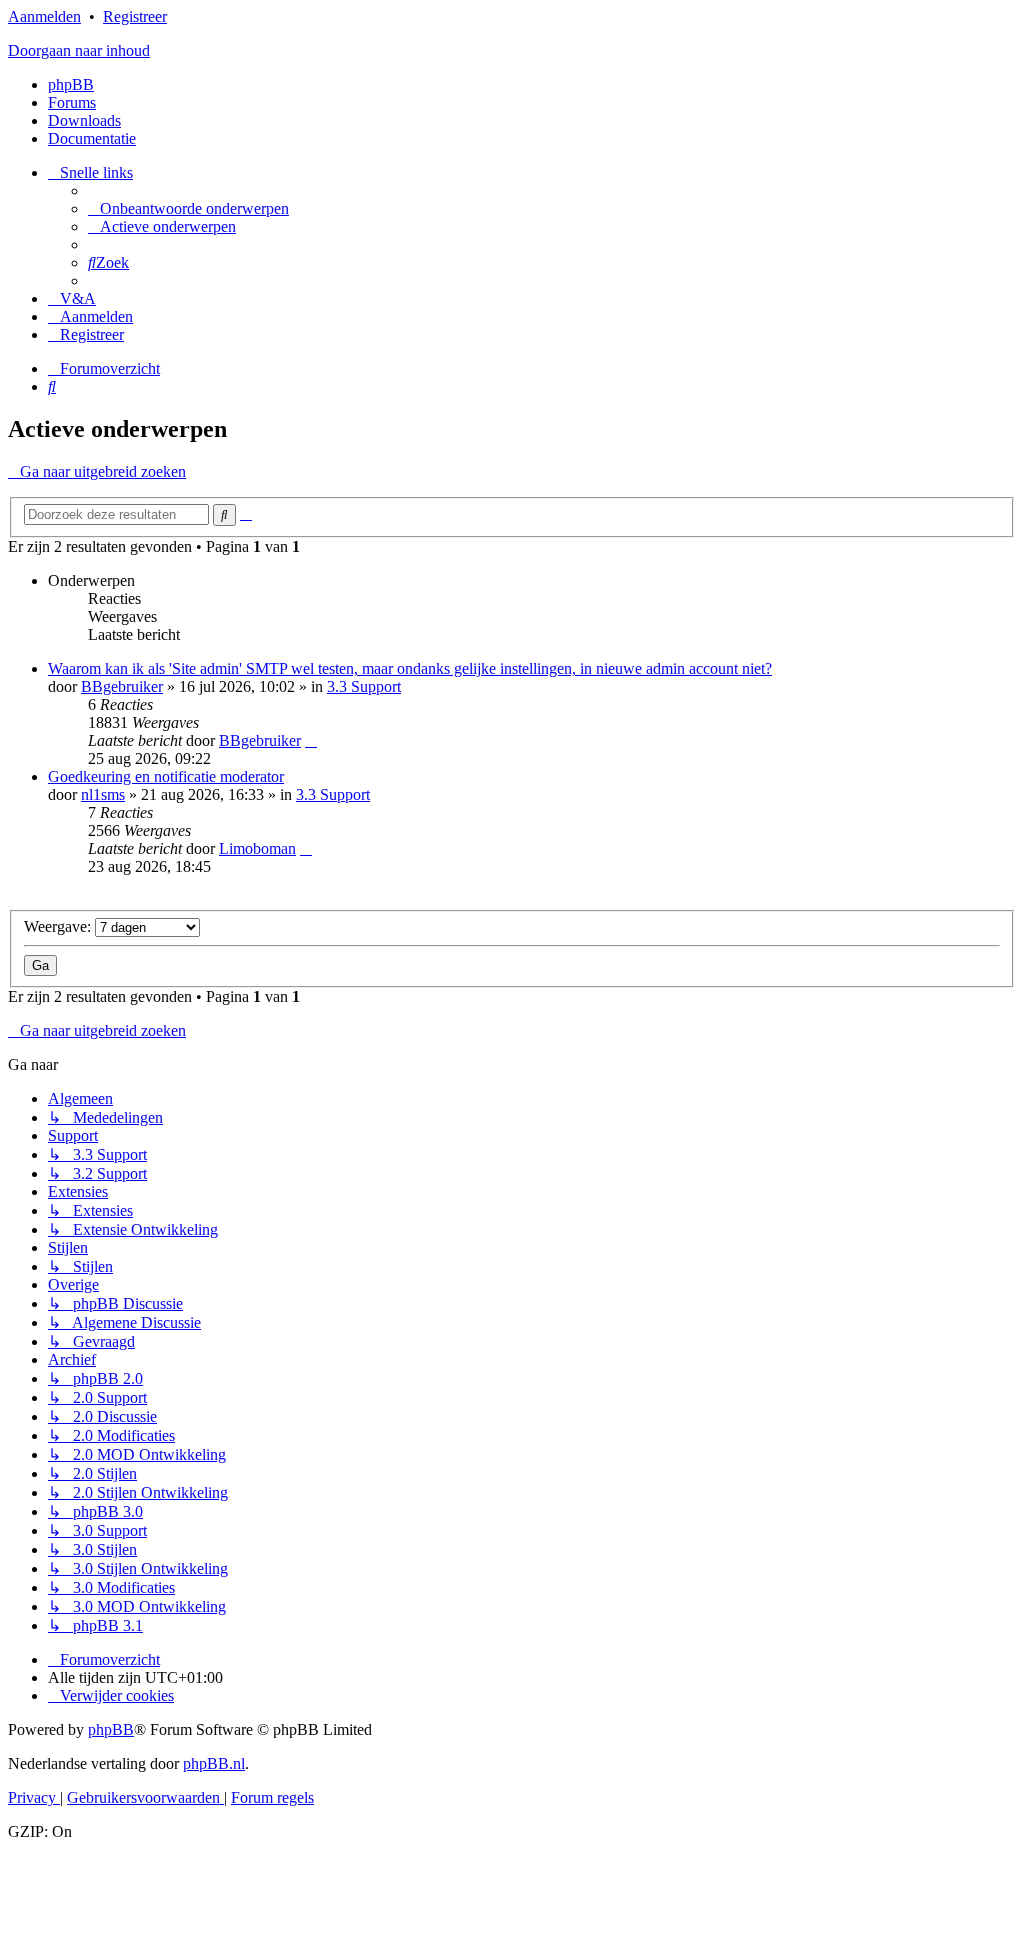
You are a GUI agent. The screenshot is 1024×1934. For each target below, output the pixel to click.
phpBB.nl (214, 1763)
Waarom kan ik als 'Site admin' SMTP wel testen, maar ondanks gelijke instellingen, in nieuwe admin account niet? (410, 668)
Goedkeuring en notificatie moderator (166, 776)
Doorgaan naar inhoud (79, 50)
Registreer (135, 16)
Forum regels (272, 1797)
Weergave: (59, 926)
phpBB (71, 84)
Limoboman (257, 848)
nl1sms (103, 794)
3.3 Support (364, 686)
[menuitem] (188, 208)
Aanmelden (44, 16)
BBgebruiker (122, 686)
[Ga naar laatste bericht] (311, 740)
